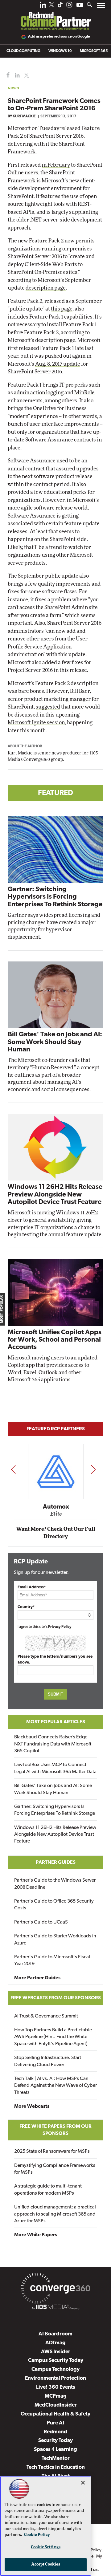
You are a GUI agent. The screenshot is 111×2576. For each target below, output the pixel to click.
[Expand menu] (101, 7)
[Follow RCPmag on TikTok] (60, 6)
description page (46, 288)
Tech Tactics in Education (56, 2467)
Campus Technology (55, 2369)
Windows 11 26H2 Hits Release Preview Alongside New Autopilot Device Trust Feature (55, 1195)
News (13, 88)
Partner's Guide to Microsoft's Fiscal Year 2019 (52, 1960)
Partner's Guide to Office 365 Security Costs (54, 1905)
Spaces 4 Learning (55, 2450)
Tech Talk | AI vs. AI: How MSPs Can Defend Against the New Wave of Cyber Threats (55, 2086)
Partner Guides (56, 1863)
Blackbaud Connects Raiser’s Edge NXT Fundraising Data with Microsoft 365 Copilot (53, 1744)
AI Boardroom (55, 2334)
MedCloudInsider (56, 2405)
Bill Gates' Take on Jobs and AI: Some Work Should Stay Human (55, 1042)
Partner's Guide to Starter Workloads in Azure (55, 1940)
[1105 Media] (55, 2308)
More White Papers (36, 2235)
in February (56, 165)
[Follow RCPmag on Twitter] (51, 6)
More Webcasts (32, 2107)
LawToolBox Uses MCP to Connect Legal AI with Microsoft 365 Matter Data (55, 1768)
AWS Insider (56, 2352)
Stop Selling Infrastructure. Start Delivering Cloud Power (48, 2061)
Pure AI (55, 2423)
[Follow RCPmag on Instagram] (69, 6)
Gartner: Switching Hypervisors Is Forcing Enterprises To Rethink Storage (55, 897)
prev (13, 1469)
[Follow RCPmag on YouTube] (80, 6)
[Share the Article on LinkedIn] (16, 75)
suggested (48, 707)
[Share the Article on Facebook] (7, 75)
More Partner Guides (37, 1978)
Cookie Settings (46, 2547)
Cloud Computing (23, 51)
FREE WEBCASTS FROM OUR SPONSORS (56, 1998)
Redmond (55, 2432)
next (93, 1469)
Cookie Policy (37, 2535)
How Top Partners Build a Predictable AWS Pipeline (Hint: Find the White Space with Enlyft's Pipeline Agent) (53, 2037)
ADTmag (55, 2343)
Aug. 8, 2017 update (58, 364)
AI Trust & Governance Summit (46, 2016)
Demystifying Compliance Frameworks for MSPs (55, 2169)
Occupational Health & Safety (55, 2414)
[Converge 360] (55, 2290)
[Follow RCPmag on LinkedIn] (43, 6)
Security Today (55, 2441)
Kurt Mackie (24, 116)
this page (62, 309)
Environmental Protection (55, 2378)
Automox (56, 1507)
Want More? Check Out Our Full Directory (56, 1533)
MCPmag (56, 2396)
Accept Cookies (46, 2564)
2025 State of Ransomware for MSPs (52, 2151)
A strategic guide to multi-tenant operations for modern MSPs (48, 2190)
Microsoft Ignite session (36, 723)
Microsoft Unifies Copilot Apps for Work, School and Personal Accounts (55, 1340)
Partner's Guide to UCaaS (41, 1922)
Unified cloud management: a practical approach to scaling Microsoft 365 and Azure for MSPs (55, 2214)
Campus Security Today (56, 2361)
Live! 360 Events (56, 2387)
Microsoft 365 (94, 51)
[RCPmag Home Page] (55, 17)
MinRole (84, 393)
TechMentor (56, 2458)
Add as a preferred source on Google (59, 37)
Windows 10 (60, 51)
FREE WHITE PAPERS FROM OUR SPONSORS (55, 2130)
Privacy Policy (60, 1627)
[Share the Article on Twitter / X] (26, 75)
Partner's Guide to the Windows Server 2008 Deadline (55, 1884)
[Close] (83, 2483)
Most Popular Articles (56, 1722)
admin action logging (39, 393)
